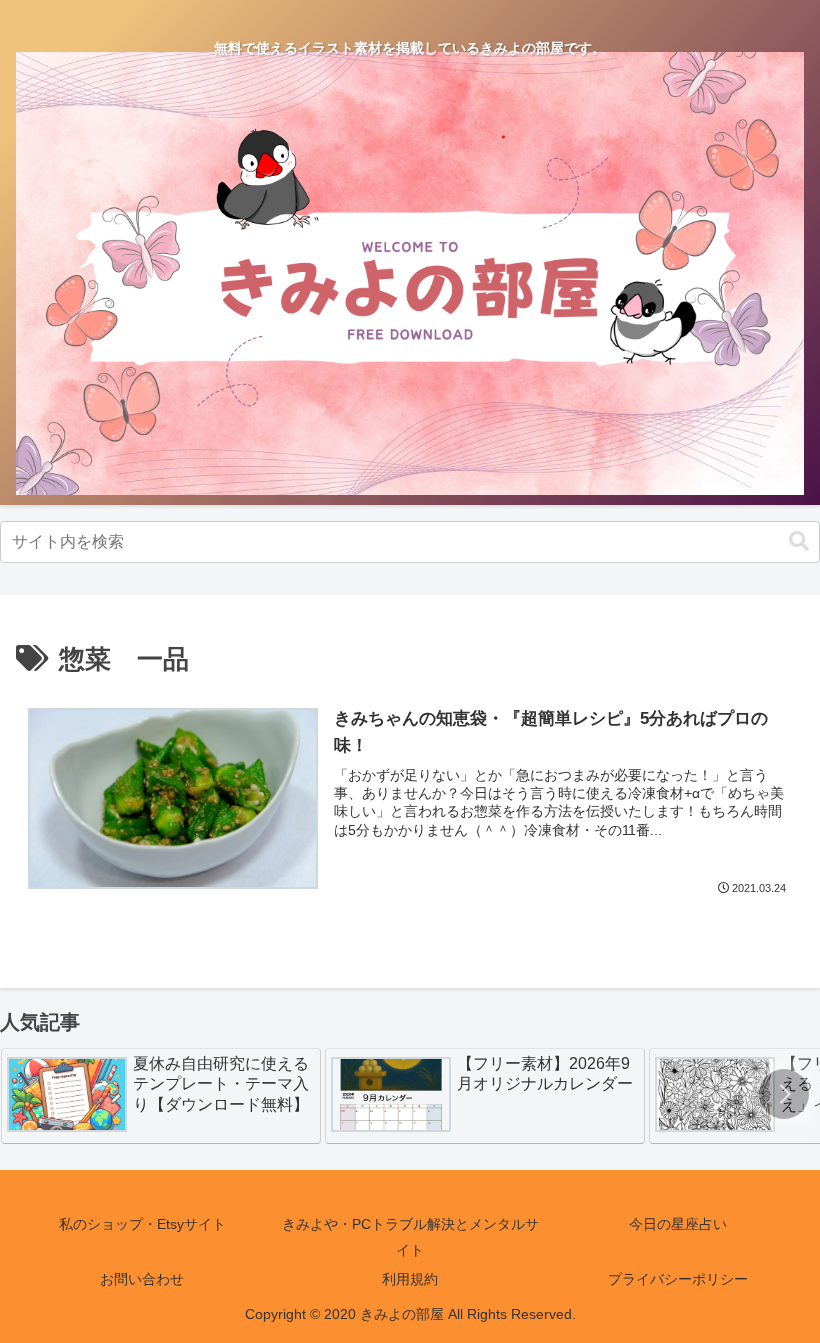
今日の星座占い (678, 1224)
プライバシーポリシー (678, 1279)
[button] (799, 541)
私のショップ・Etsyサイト (142, 1224)
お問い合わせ (142, 1279)
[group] (161, 1096)
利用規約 (410, 1279)
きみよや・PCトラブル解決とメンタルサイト (410, 1236)
